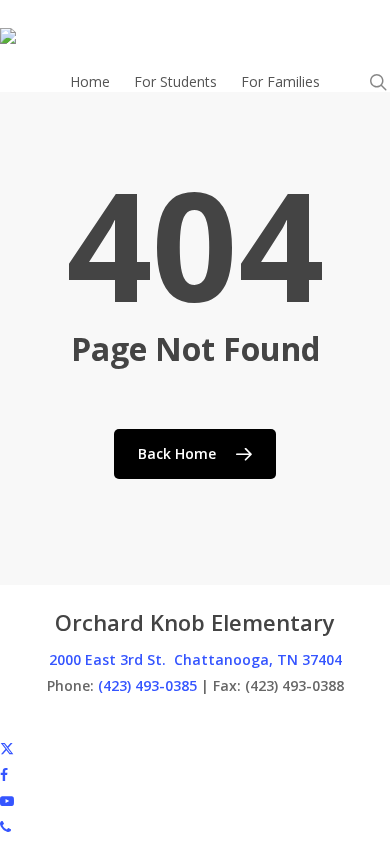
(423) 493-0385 (147, 685)
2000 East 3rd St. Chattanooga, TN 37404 (195, 659)
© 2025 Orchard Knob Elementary (109, 721)
